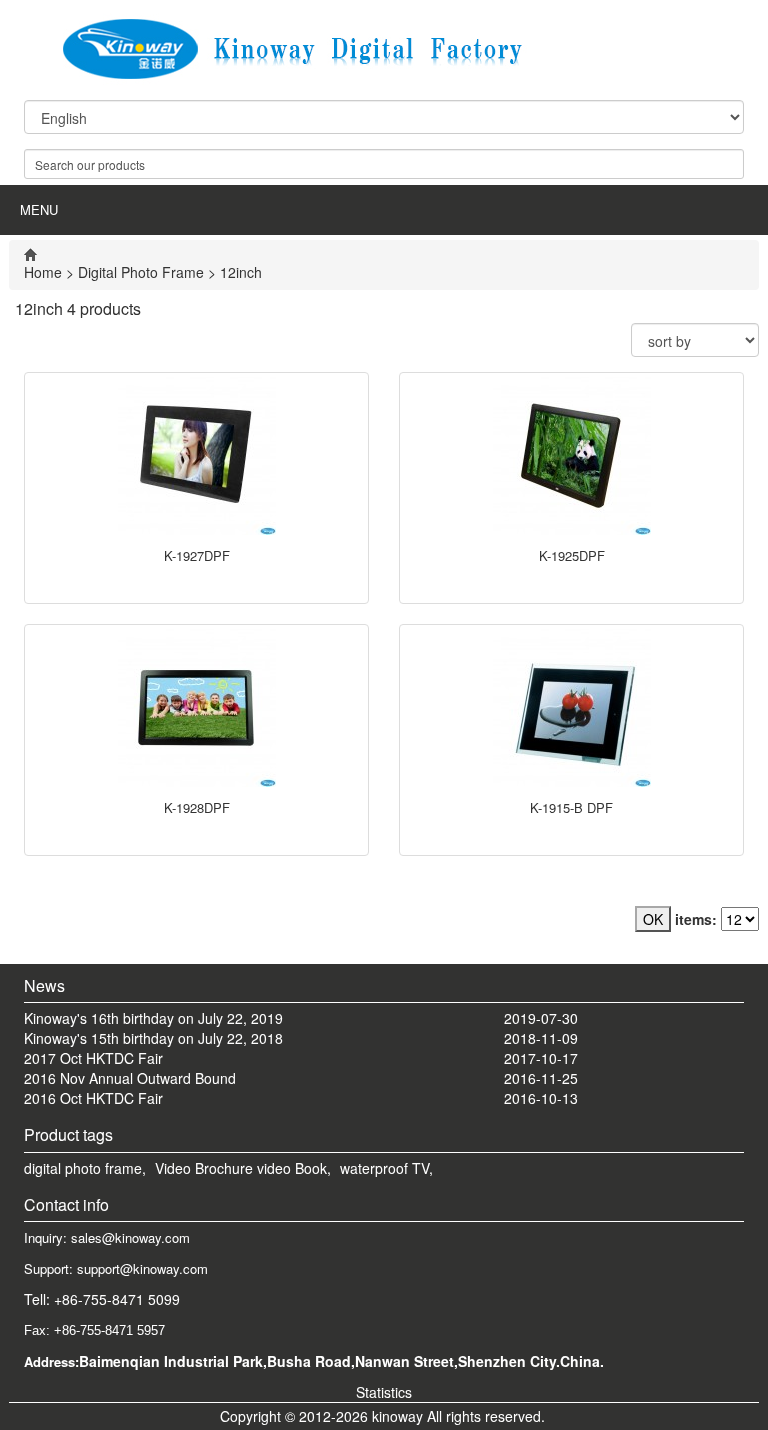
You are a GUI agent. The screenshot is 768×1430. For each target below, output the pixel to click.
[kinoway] (384, 49)
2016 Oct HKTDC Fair (93, 1098)
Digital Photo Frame (141, 272)
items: (696, 919)
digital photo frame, (85, 1168)
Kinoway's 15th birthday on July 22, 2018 (153, 1038)
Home (43, 272)
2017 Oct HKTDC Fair (93, 1058)
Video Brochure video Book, (243, 1168)
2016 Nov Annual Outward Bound (130, 1078)
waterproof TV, (386, 1168)
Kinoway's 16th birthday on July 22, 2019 (153, 1018)
